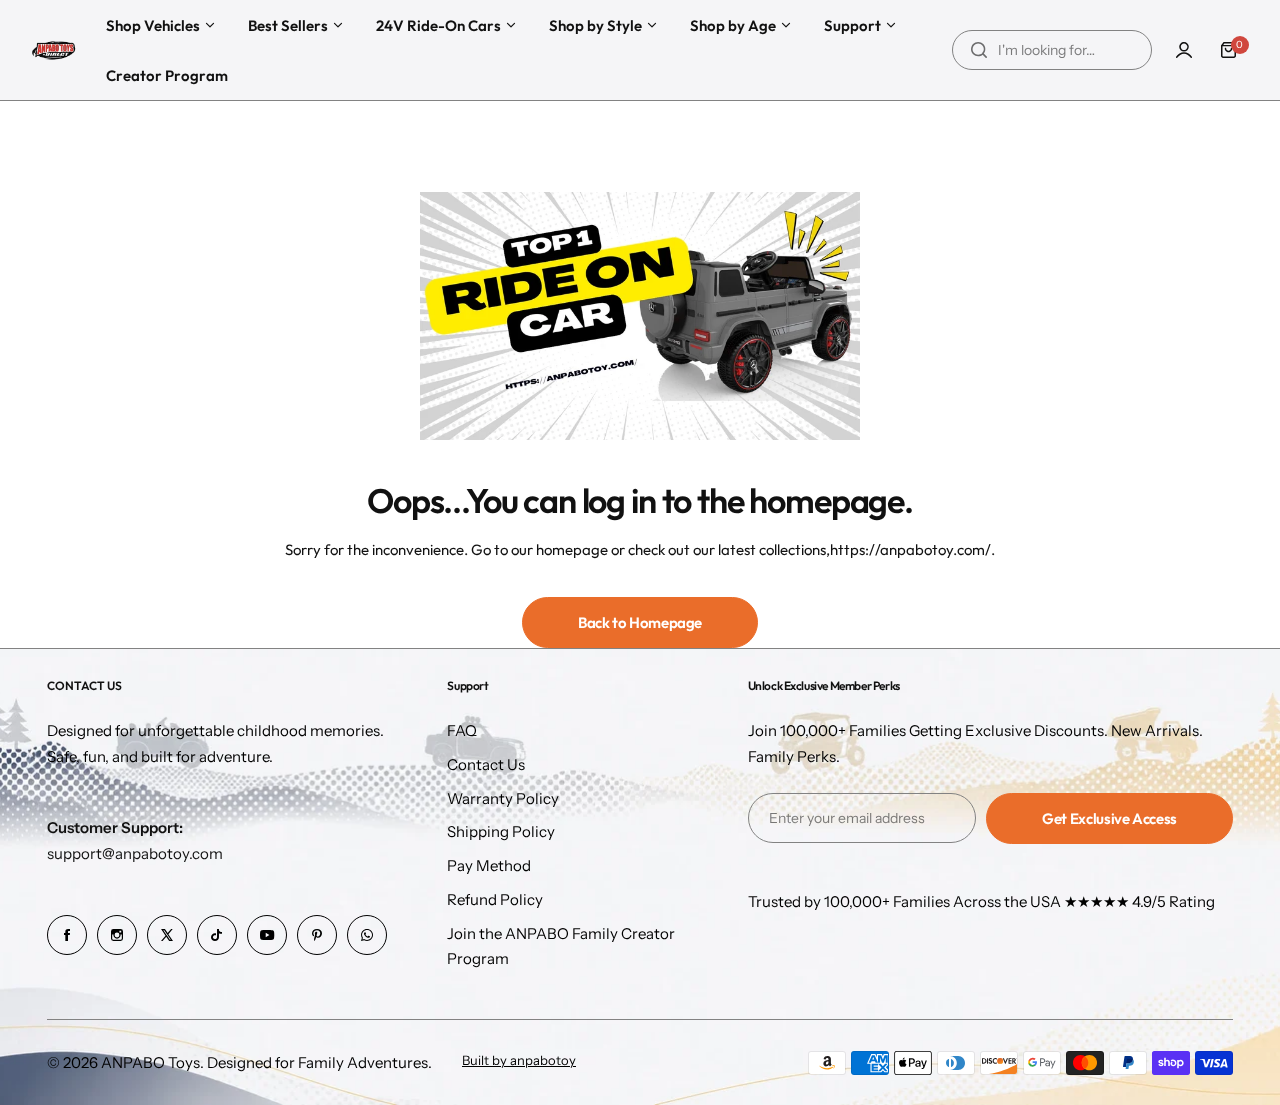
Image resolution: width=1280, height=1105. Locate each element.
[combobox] (1052, 50)
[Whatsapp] (367, 935)
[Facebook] (67, 935)
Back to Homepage (640, 622)
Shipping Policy (501, 831)
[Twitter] (167, 935)
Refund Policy (495, 899)
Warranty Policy (503, 798)
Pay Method (489, 865)
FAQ (462, 730)
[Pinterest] (317, 935)
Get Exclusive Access (1109, 818)
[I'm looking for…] (979, 50)
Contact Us (486, 764)
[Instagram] (117, 935)
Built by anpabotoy (519, 1060)
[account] (1184, 50)
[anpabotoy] (55, 50)
